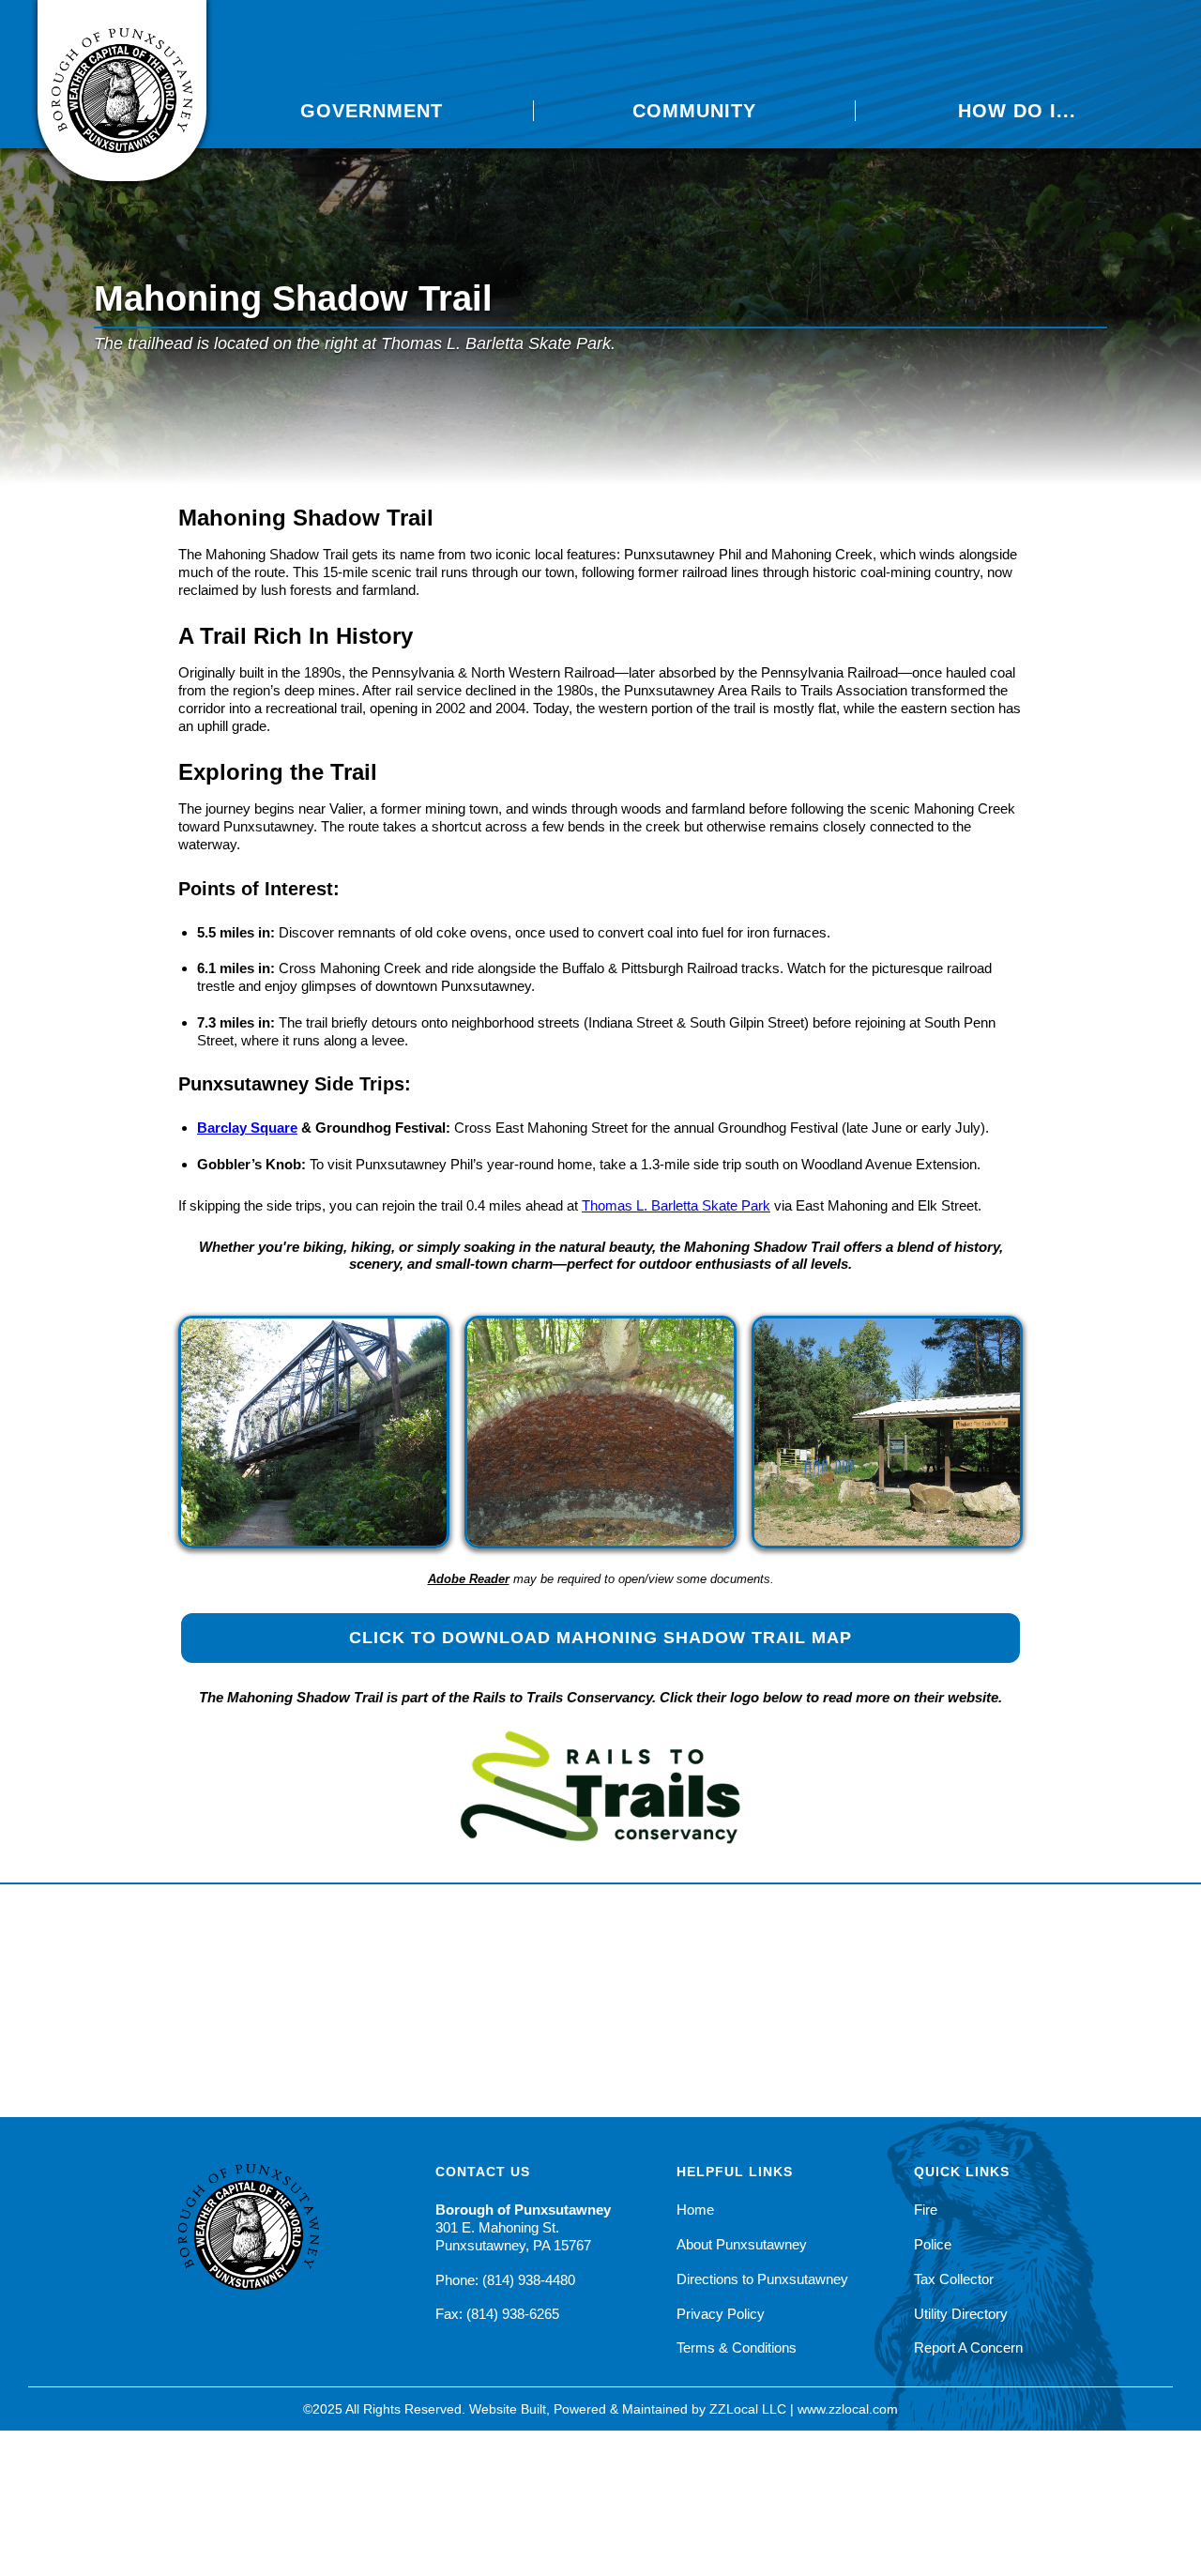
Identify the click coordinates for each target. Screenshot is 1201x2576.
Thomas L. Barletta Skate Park (676, 1205)
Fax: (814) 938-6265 (497, 2314)
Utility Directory (961, 2314)
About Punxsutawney (742, 2244)
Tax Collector (954, 2279)
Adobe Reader (469, 1579)
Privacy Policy (721, 2314)
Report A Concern (968, 2347)
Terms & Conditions (737, 2347)
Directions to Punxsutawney (762, 2279)
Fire (926, 2210)
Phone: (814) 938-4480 (505, 2280)
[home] (122, 91)
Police (933, 2244)
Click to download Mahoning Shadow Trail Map (600, 1638)
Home (695, 2210)
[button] (372, 111)
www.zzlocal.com (848, 2409)
